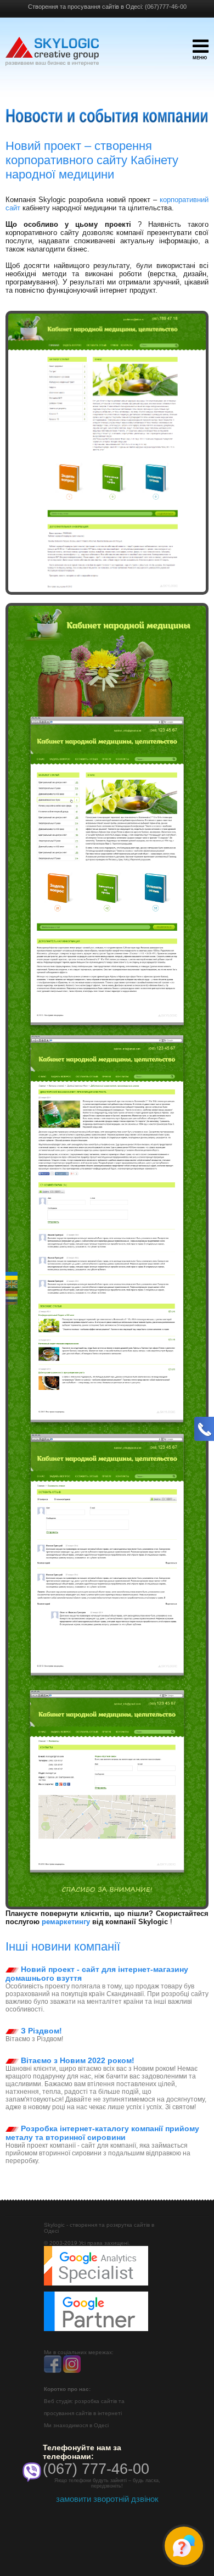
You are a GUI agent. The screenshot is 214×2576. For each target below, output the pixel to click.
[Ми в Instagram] (72, 2371)
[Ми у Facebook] (53, 2371)
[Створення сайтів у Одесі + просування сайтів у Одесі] (52, 57)
